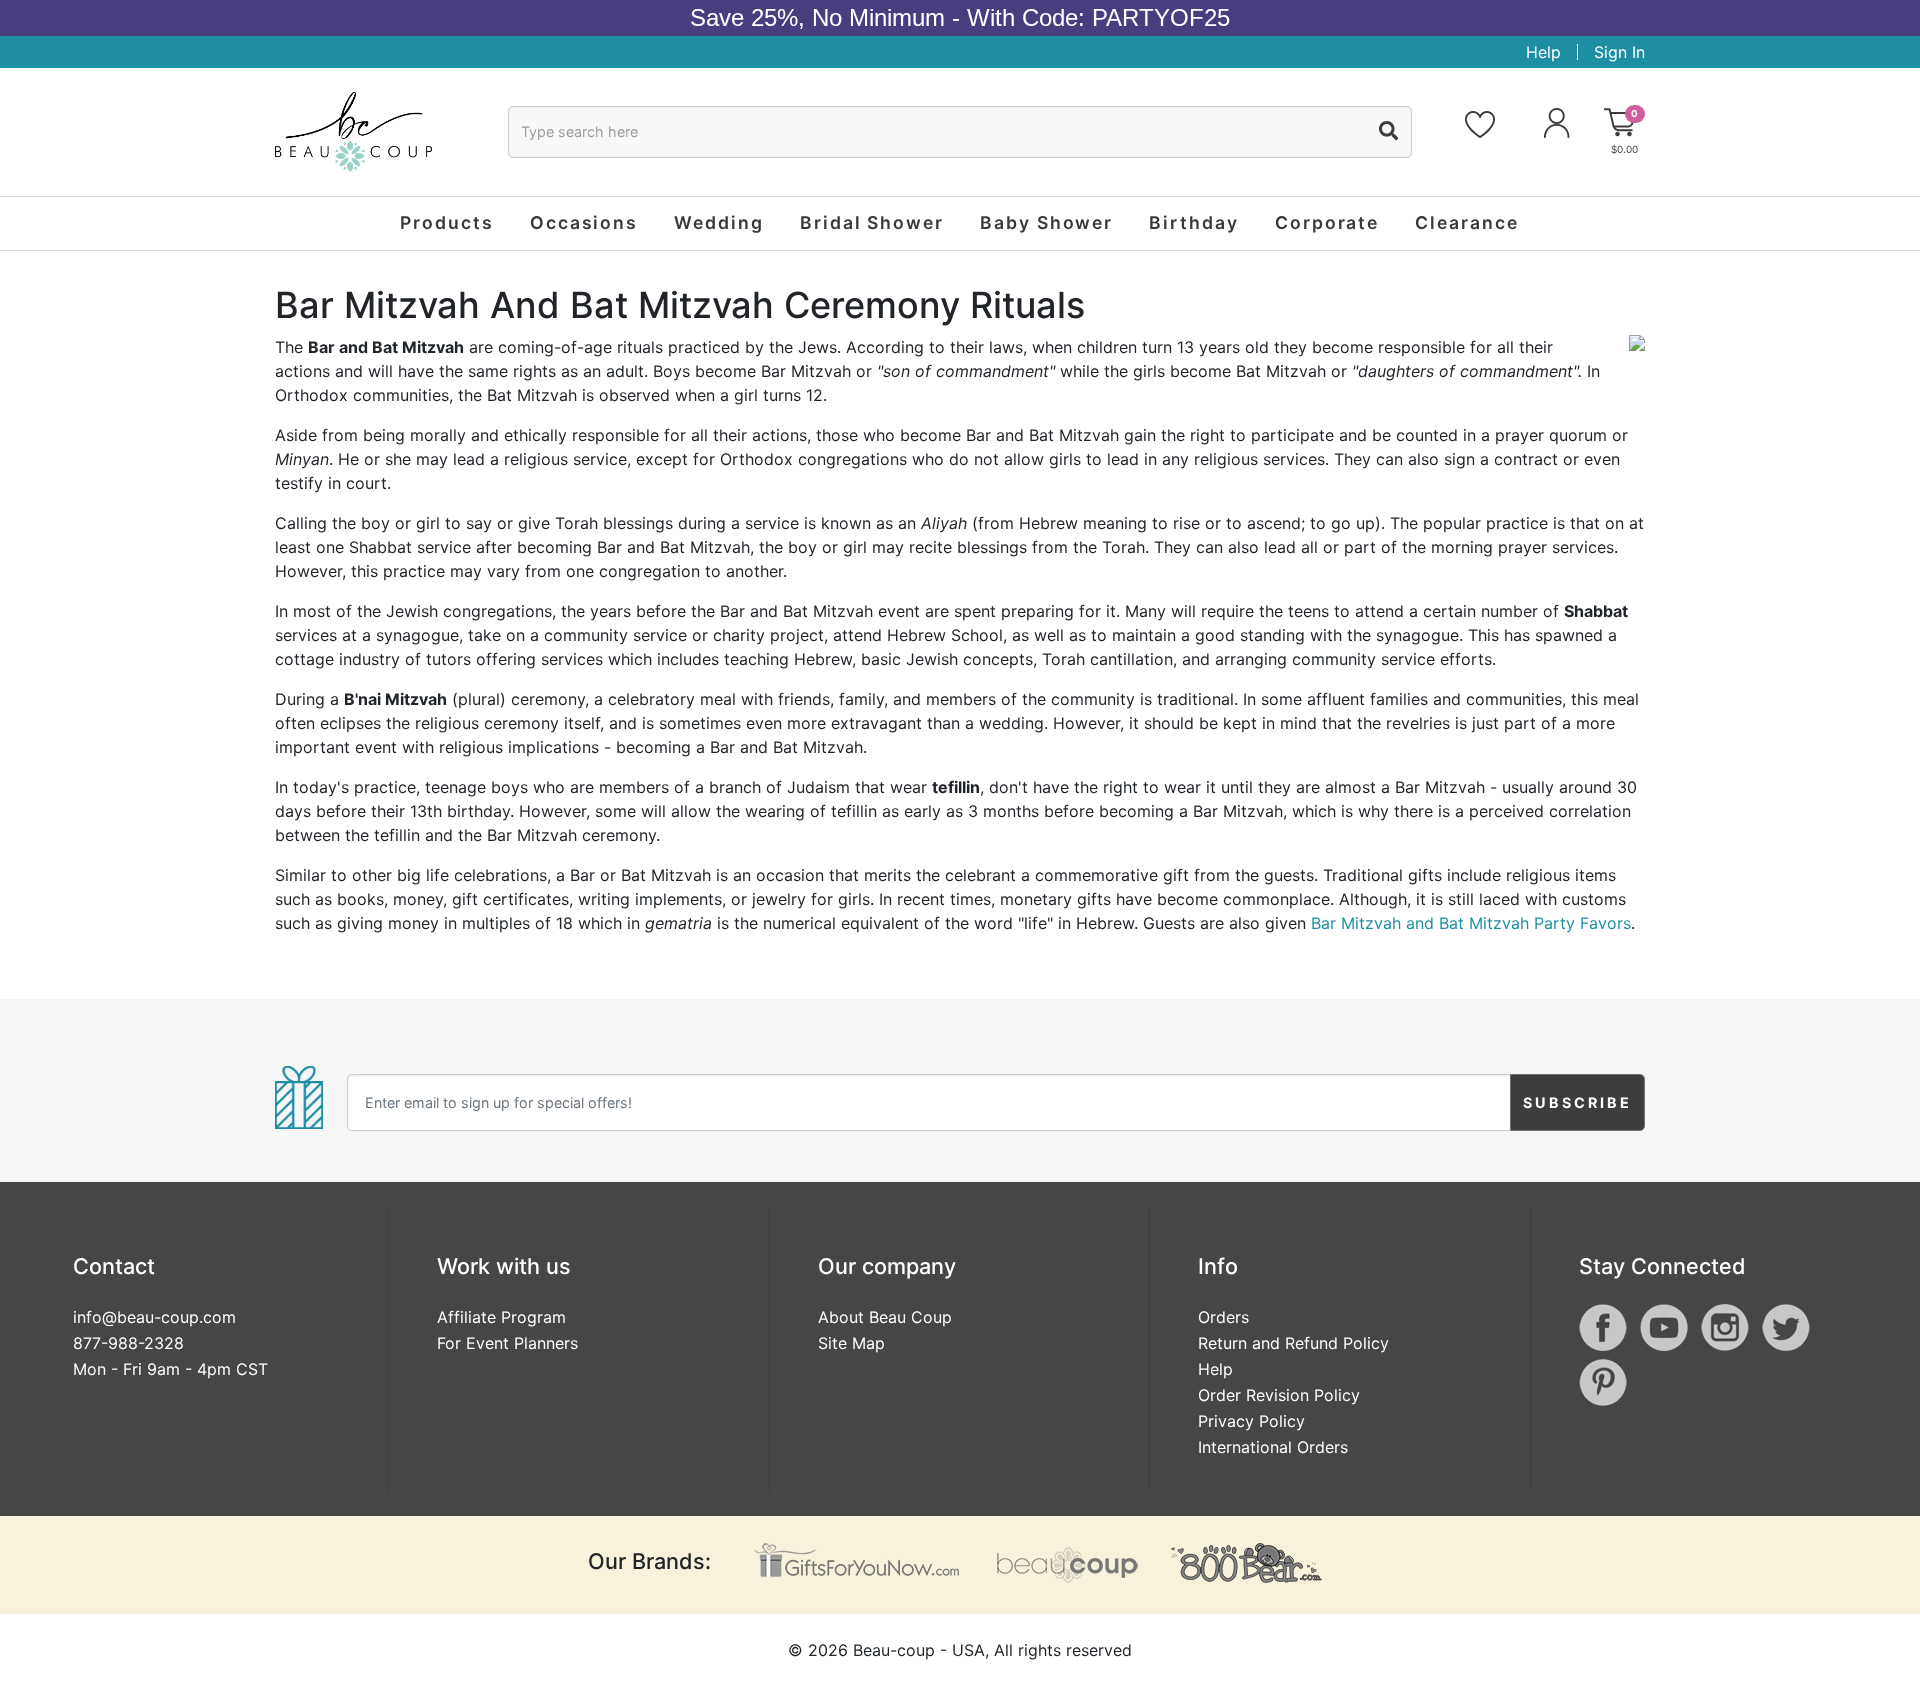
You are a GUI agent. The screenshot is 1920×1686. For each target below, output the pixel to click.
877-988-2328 (128, 1343)
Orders (1223, 1317)
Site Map (851, 1343)
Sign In (1619, 52)
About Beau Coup (885, 1317)
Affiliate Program (501, 1317)
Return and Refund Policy (1293, 1343)
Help (1543, 52)
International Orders (1273, 1447)
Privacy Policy (1251, 1421)
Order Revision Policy (1279, 1395)
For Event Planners (507, 1343)
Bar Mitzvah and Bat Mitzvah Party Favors (1471, 923)
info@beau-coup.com (154, 1317)
